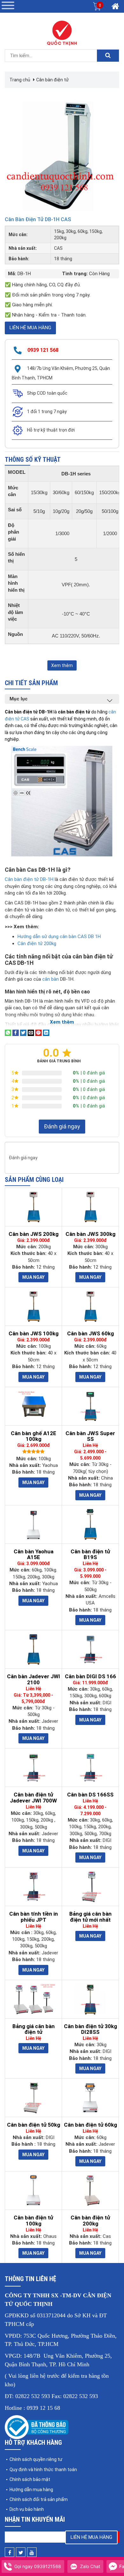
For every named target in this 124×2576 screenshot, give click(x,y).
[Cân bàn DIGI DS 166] (90, 1649)
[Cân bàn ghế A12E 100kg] (33, 1406)
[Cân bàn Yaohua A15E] (33, 1524)
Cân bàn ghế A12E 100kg (34, 1436)
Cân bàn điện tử (52, 80)
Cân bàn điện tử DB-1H (29, 879)
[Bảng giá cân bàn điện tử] (33, 1999)
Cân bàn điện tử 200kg (90, 2221)
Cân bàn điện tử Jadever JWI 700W (33, 1798)
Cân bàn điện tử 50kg (34, 2125)
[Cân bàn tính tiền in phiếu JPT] (33, 1887)
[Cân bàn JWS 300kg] (90, 1207)
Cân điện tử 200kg (37, 944)
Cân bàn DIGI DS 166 (90, 1676)
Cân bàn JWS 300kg (90, 1234)
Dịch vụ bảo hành (27, 2509)
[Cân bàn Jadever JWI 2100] (33, 1649)
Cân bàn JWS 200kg (34, 1234)
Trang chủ (20, 80)
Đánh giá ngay (62, 1126)
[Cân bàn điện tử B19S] (90, 1524)
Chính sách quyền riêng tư (36, 2459)
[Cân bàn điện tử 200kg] (90, 2191)
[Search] (108, 56)
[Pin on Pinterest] (38, 1032)
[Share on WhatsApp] (8, 1032)
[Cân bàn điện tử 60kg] (90, 2098)
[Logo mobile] (62, 33)
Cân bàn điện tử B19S (90, 1554)
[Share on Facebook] (16, 1032)
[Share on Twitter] (23, 1032)
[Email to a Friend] (31, 1032)
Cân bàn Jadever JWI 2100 (34, 1679)
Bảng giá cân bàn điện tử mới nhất (90, 1917)
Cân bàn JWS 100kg (34, 1333)
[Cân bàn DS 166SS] (90, 1768)
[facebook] (10, 2552)
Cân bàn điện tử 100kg (33, 2221)
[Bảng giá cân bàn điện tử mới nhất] (90, 1887)
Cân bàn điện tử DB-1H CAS (38, 219)
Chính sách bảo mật (30, 2479)
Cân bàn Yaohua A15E (34, 1554)
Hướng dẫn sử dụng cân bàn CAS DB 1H (59, 937)
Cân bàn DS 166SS (90, 1795)
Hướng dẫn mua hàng (31, 2490)
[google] (32, 2552)
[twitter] (21, 2552)
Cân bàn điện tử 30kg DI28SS (90, 2029)
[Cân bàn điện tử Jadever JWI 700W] (33, 1768)
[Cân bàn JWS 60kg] (90, 1306)
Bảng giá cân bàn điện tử (34, 2029)
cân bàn (50, 979)
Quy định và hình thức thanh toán (43, 2470)
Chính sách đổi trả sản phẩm (39, 2499)
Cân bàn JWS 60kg (90, 1333)
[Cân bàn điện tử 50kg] (33, 2098)
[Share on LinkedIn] (46, 1032)
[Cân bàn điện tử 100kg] (33, 2191)
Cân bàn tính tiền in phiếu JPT (34, 1917)
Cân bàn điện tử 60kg (90, 2125)
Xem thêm (62, 665)
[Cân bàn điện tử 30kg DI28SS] (90, 1999)
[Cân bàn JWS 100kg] (33, 1306)
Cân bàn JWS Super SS (90, 1436)
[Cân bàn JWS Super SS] (90, 1406)
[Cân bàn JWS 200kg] (33, 1207)
